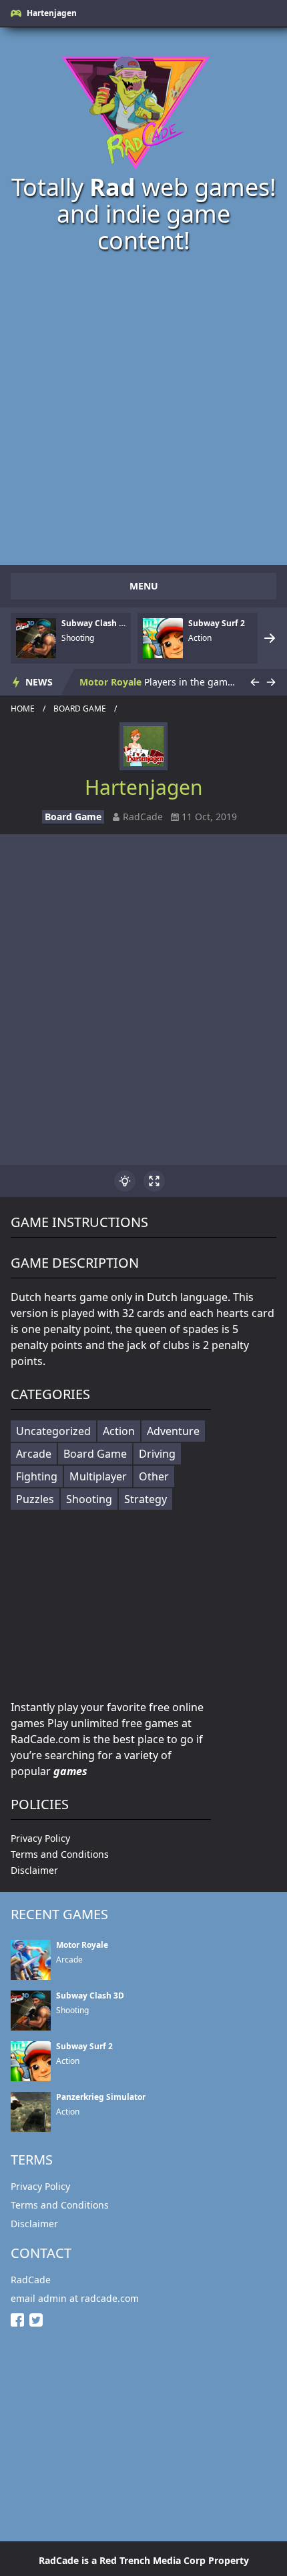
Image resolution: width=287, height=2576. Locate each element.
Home (23, 709)
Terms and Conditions (60, 1854)
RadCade (31, 2280)
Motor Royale (110, 682)
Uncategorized (53, 1431)
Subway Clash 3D (93, 623)
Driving (157, 1454)
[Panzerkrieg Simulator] (31, 2112)
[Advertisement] (143, 408)
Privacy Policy (40, 1838)
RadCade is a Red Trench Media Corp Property (144, 2560)
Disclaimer (34, 1870)
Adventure (173, 1431)
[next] (270, 638)
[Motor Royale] (31, 1960)
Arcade (34, 1454)
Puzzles (35, 1499)
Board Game (80, 709)
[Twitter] (39, 2320)
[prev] (255, 682)
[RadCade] (143, 107)
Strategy (146, 1499)
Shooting (89, 1499)
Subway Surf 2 (217, 623)
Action (119, 1431)
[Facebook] (20, 2320)
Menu (144, 586)
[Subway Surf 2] (163, 638)
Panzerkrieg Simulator (101, 2097)
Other (154, 1476)
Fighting (37, 1476)
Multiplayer (98, 1476)
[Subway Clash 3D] (36, 638)
